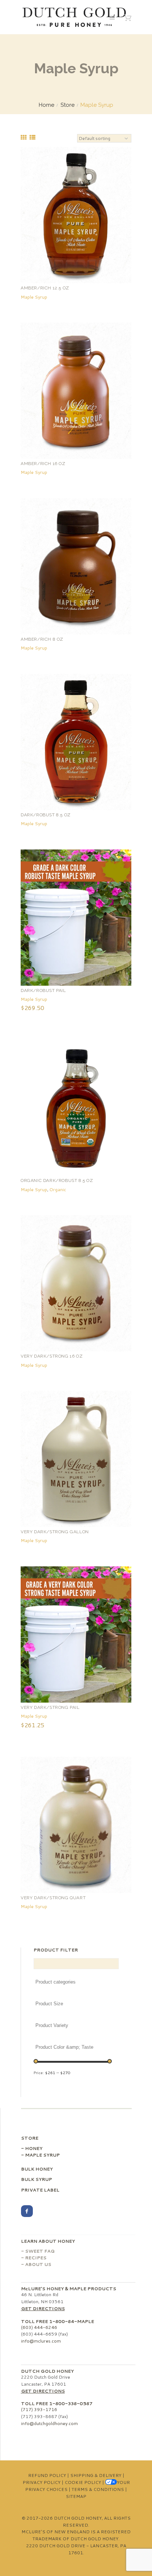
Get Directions (43, 2308)
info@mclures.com (41, 2341)
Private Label (40, 2190)
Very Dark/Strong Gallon (55, 1532)
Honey (34, 2148)
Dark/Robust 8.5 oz (46, 815)
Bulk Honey (37, 2169)
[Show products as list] (32, 137)
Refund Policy (47, 2475)
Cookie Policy (83, 2482)
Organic (58, 1190)
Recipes (36, 2258)
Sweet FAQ (40, 2251)
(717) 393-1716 (39, 2409)
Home (46, 105)
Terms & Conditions (98, 2489)
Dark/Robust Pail (43, 990)
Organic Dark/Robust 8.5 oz (57, 1180)
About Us (38, 2264)
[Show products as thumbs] (24, 137)
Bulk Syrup (37, 2179)
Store (68, 105)
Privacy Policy (42, 2482)
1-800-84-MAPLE (72, 2321)
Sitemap (76, 2496)
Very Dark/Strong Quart (53, 1898)
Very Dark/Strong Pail (50, 1707)
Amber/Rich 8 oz (42, 639)
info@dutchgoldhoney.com (49, 2423)
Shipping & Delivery (96, 2475)
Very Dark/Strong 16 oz (52, 1356)
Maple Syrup (34, 297)
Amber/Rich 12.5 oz (45, 288)
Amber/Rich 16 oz (43, 464)
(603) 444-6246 (39, 2327)
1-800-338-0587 (71, 2403)
